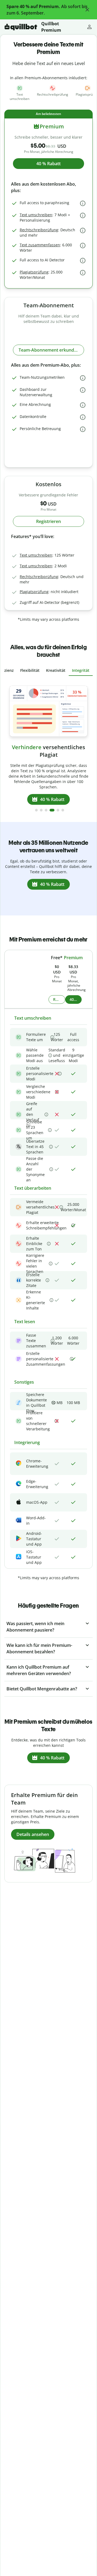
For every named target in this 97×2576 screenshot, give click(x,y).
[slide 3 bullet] (46, 810)
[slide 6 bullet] (63, 810)
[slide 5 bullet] (58, 810)
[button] (87, 10)
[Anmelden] (89, 27)
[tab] (30, 670)
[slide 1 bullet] (36, 810)
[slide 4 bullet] (52, 810)
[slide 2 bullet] (41, 810)
